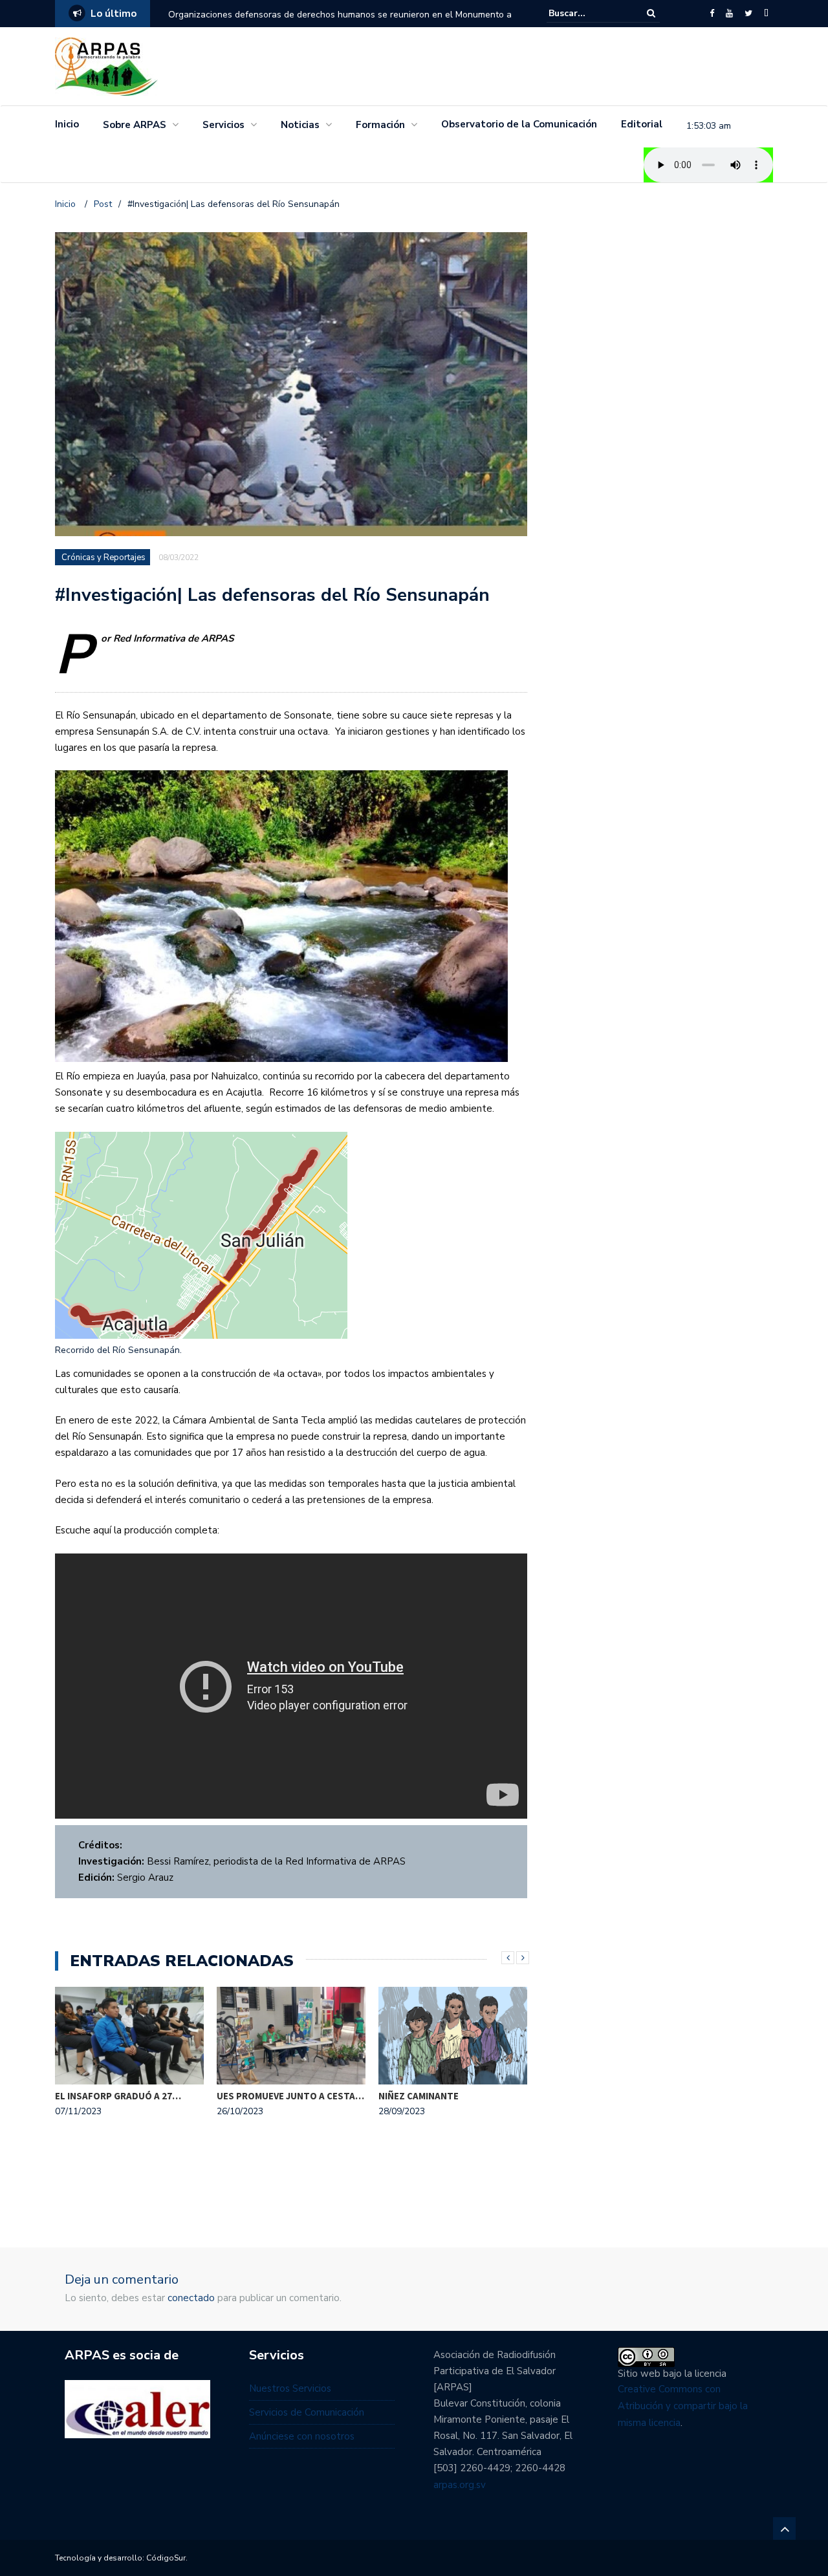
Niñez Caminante (419, 2096)
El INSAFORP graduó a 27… (118, 2096)
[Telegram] (766, 14)
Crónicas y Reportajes (103, 557)
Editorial (642, 124)
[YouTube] (729, 14)
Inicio (67, 124)
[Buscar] (651, 13)
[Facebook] (712, 14)
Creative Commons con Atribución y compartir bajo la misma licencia (683, 2406)
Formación (380, 125)
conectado (191, 2298)
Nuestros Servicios (290, 2388)
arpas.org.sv (460, 2485)
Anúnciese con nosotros (302, 2436)
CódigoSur (166, 2558)
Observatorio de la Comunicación (519, 124)
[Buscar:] (588, 13)
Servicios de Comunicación (307, 2412)
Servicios (223, 125)
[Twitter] (748, 14)
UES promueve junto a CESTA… (290, 2096)
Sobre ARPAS (135, 125)
